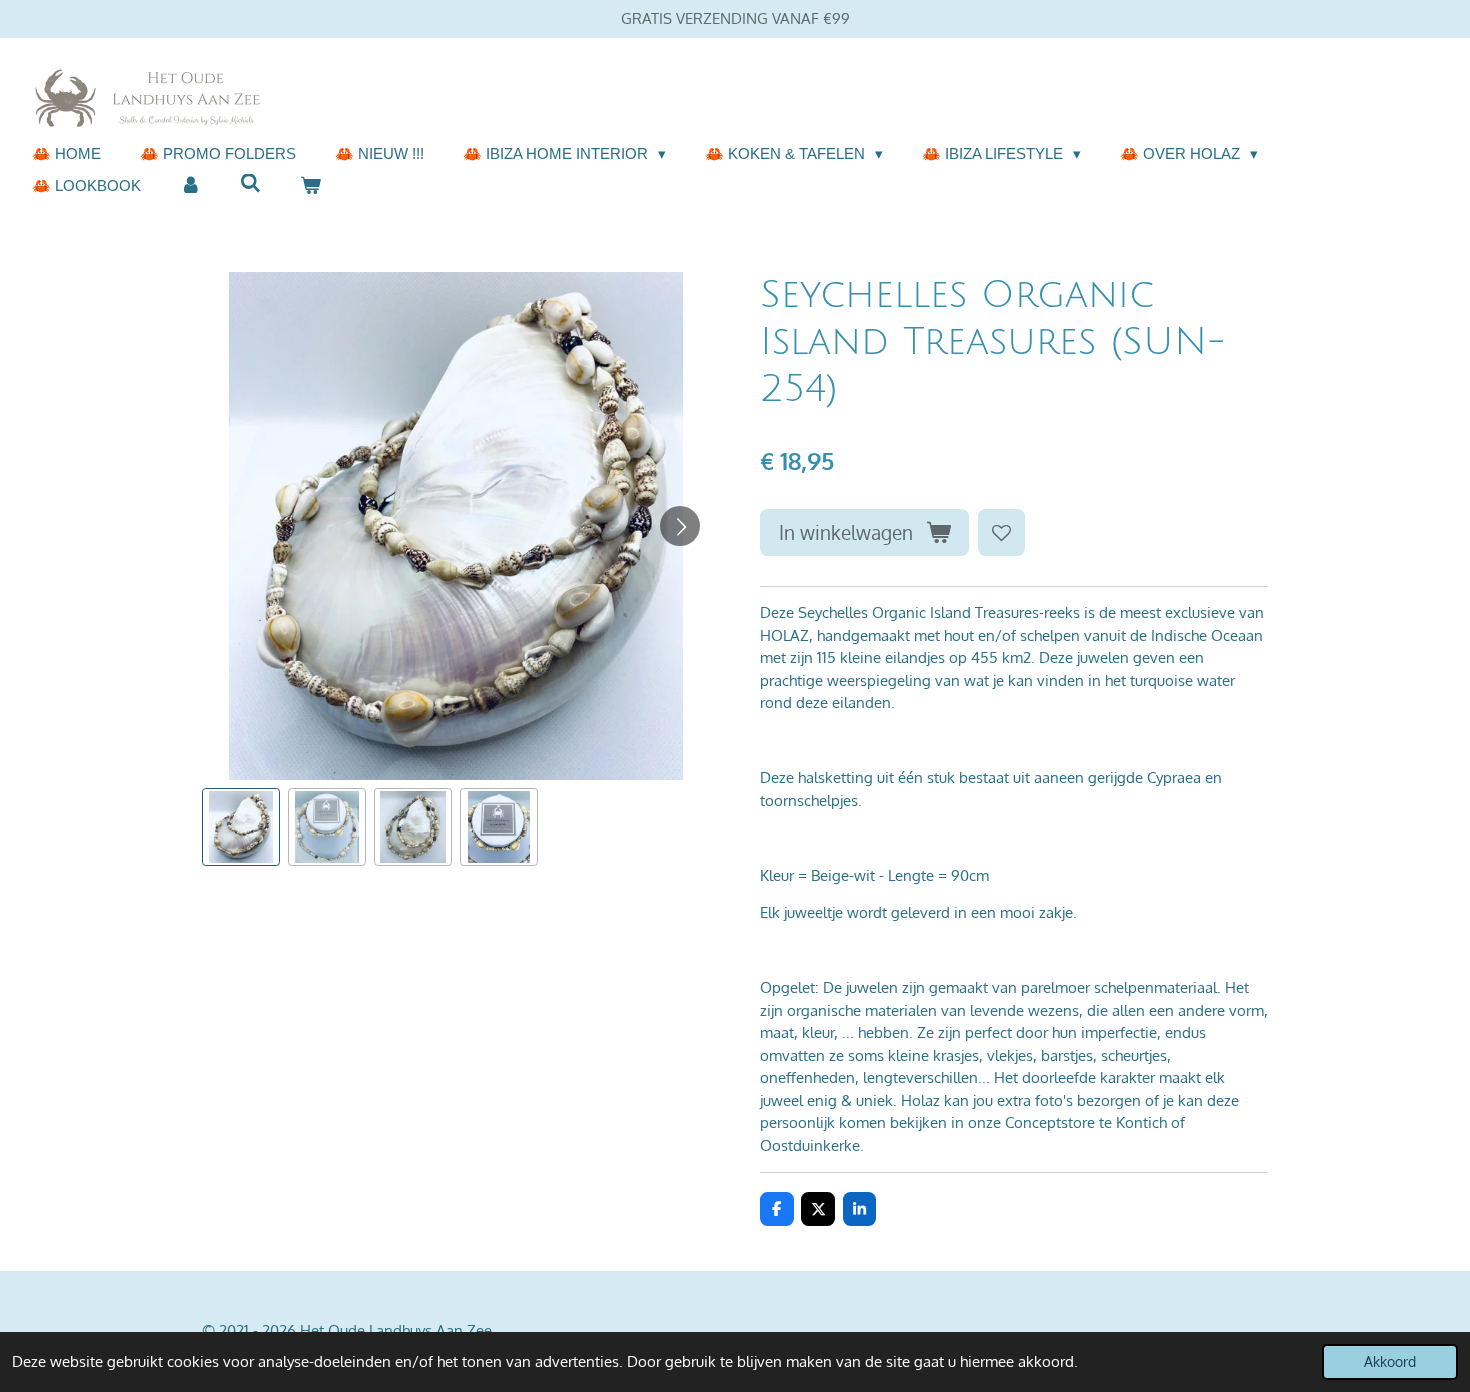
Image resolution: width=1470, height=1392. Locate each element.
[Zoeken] (250, 183)
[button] (241, 827)
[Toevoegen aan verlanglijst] (1001, 532)
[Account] (190, 186)
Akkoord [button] (1390, 1361)
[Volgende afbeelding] (680, 526)
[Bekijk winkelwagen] (310, 186)
